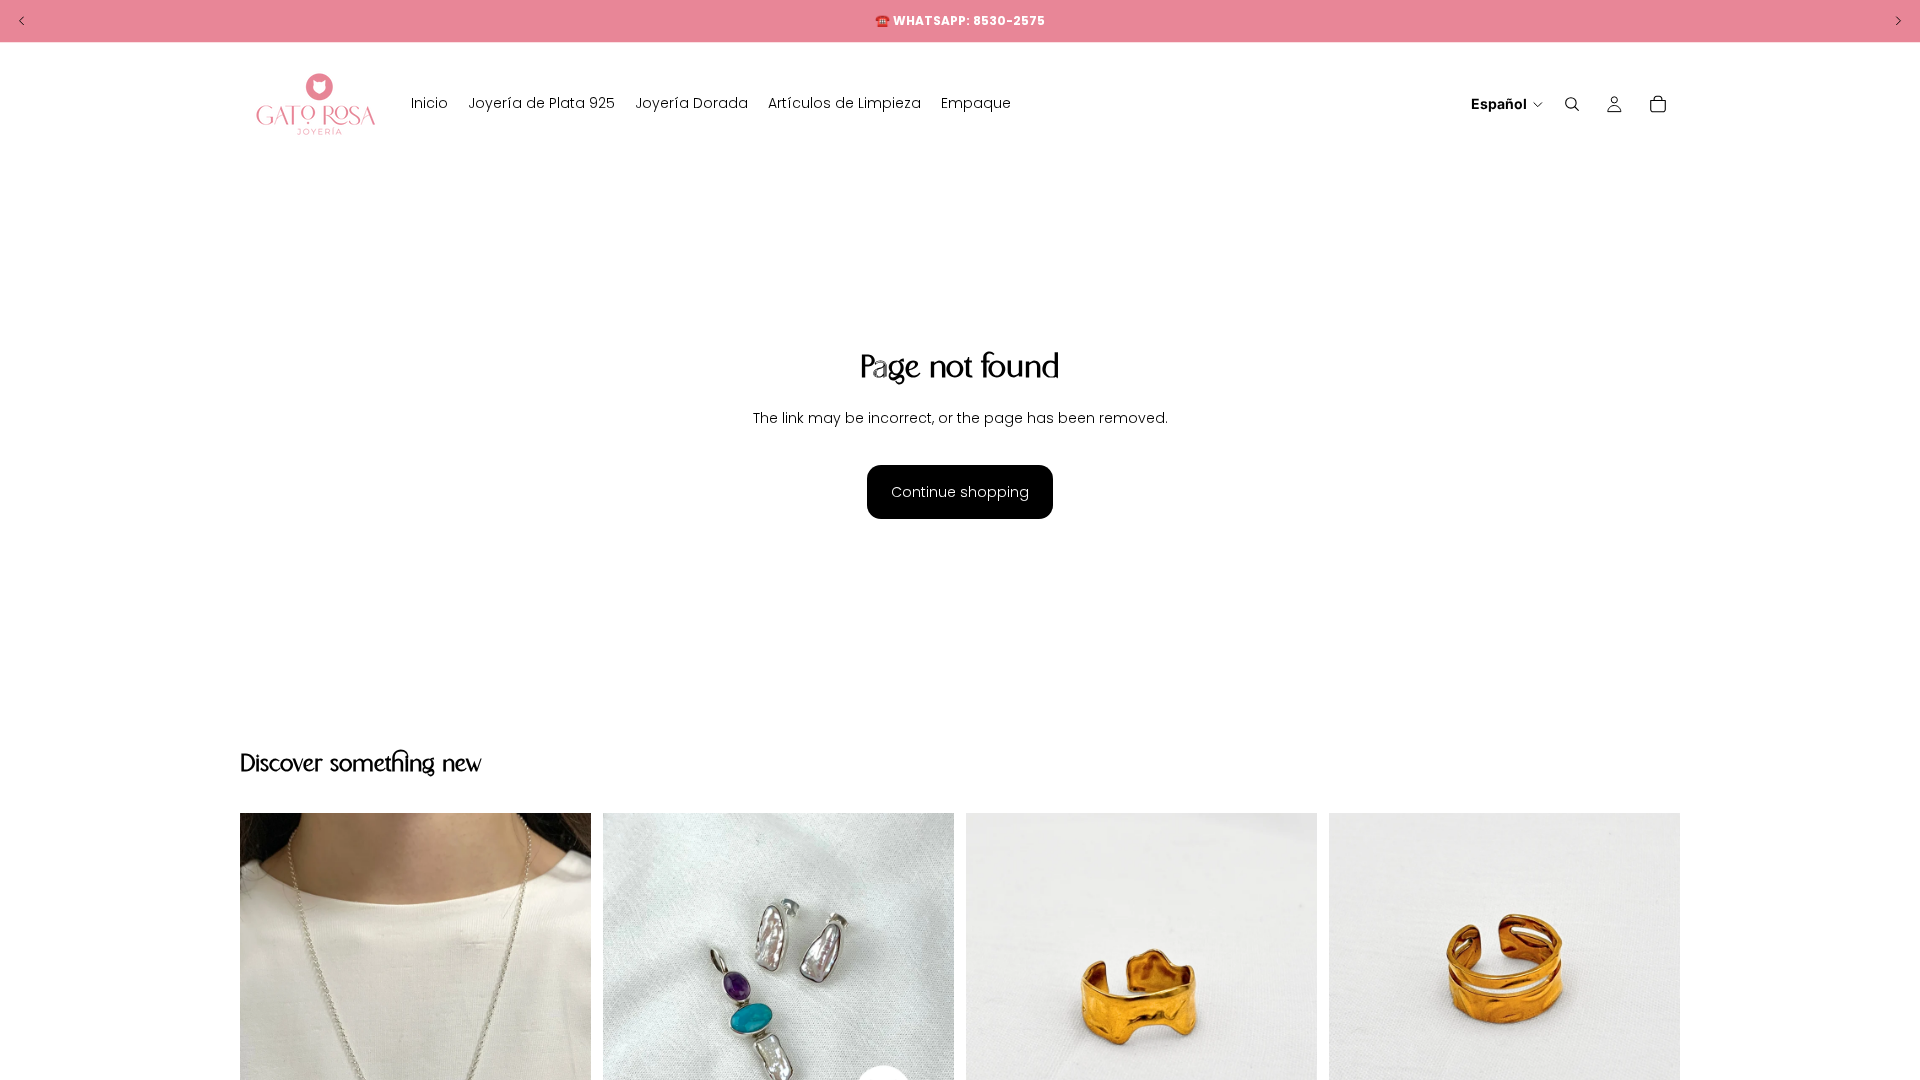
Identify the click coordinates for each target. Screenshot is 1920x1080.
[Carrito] (1658, 104)
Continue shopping (960, 492)
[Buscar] (1572, 104)
